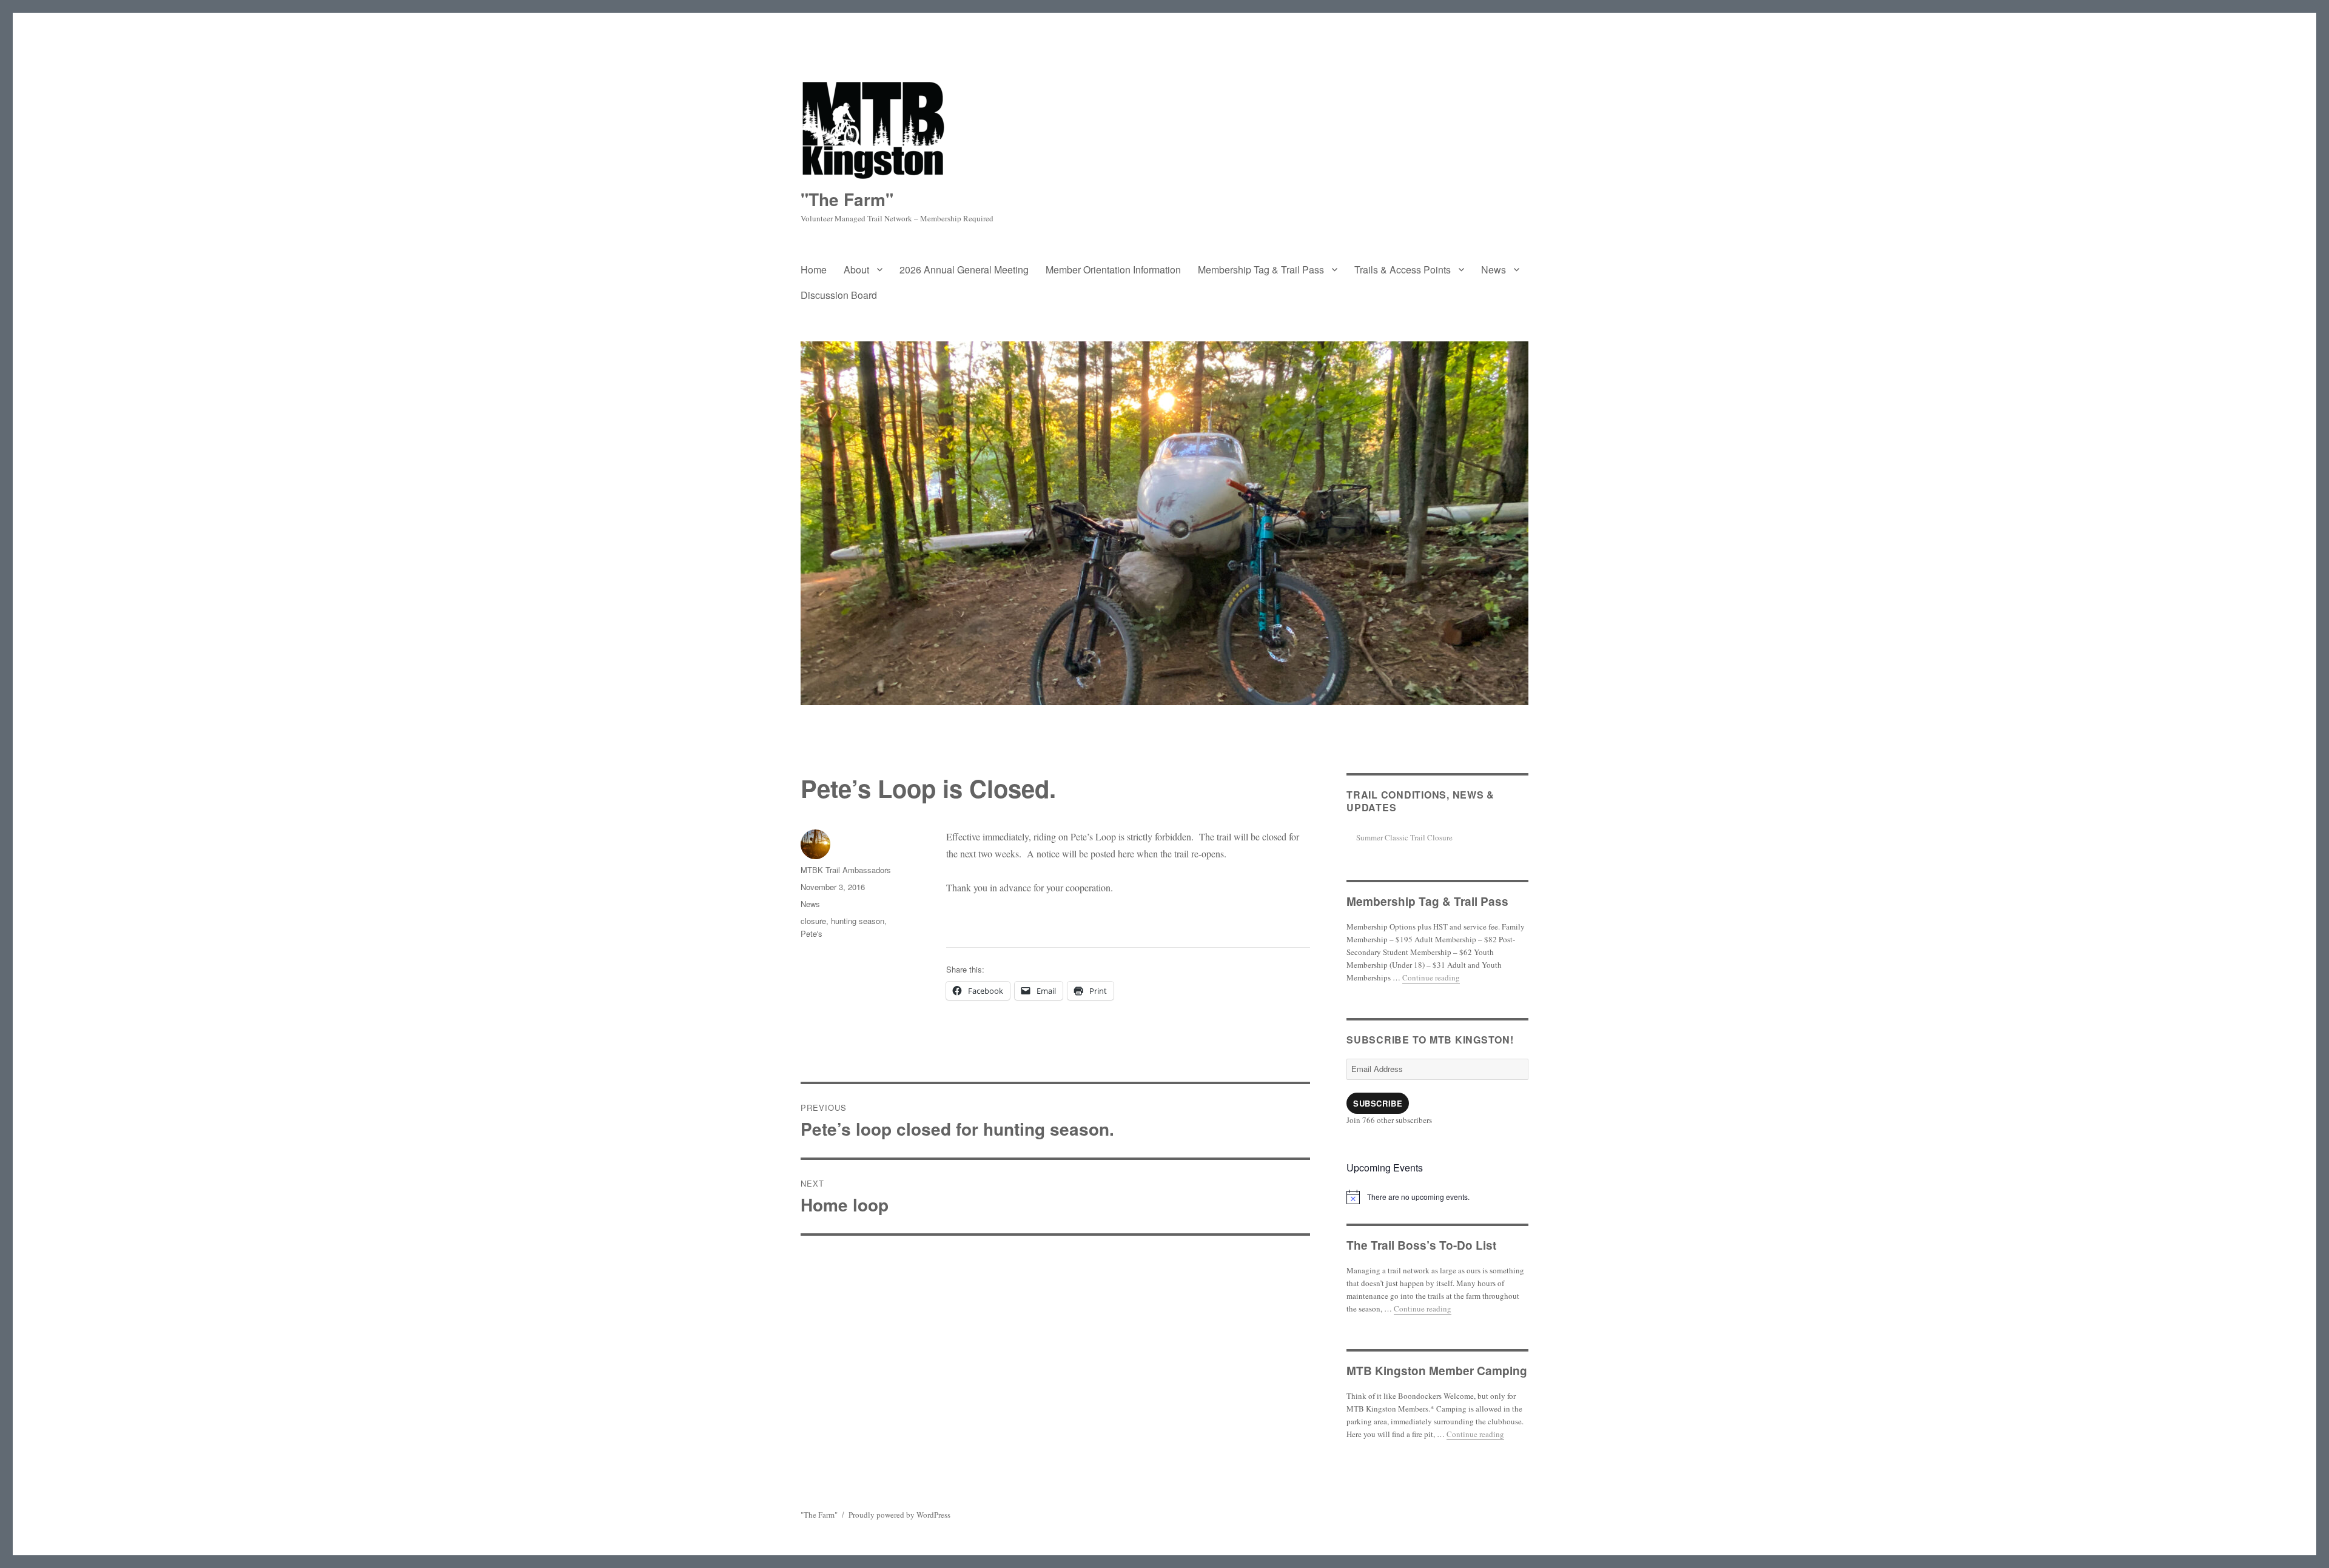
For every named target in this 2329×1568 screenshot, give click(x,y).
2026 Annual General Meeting (964, 270)
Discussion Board (839, 295)
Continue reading (1431, 977)
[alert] (1437, 1197)
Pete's (812, 933)
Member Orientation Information (1113, 270)
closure (813, 921)
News (1494, 270)
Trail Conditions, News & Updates (1420, 801)
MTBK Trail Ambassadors (846, 870)
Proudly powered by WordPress (899, 1515)
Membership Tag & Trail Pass (1261, 270)
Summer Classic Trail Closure (1404, 837)
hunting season (858, 921)
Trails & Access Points (1403, 270)
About (856, 270)
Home (814, 270)
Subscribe (1378, 1103)
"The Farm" (847, 199)
